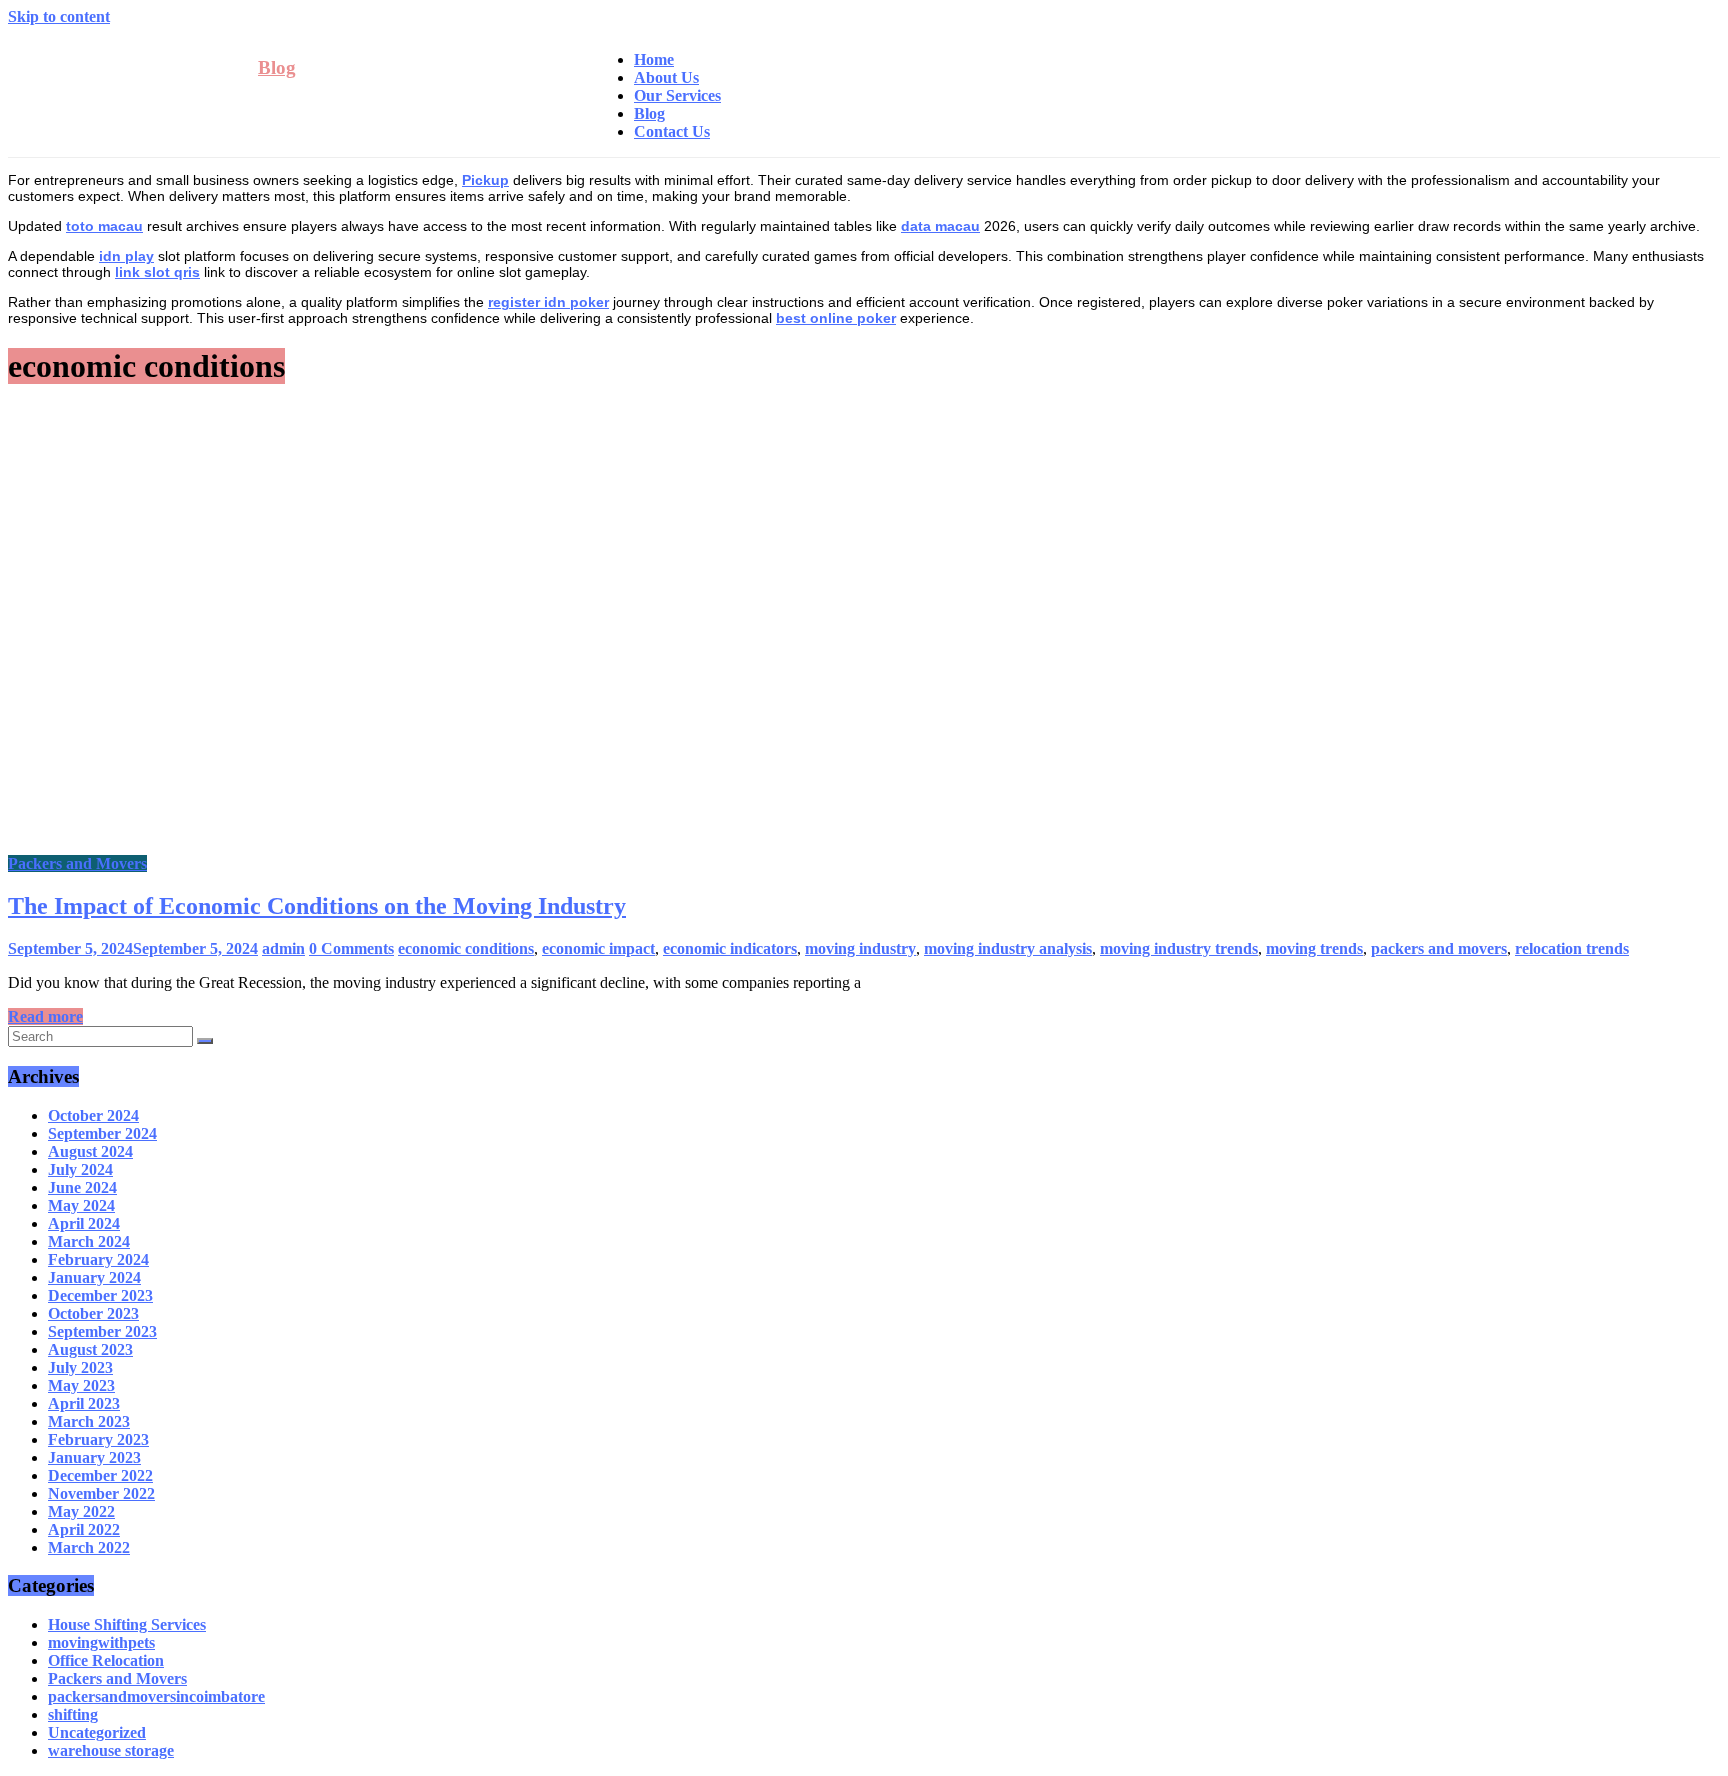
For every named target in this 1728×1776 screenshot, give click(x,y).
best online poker (836, 318)
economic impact (598, 948)
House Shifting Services (127, 1624)
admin (283, 948)
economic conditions (466, 948)
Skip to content (59, 16)
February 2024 (98, 1259)
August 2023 (90, 1349)
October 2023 (93, 1313)
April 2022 (84, 1529)
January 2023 (94, 1457)
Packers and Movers (77, 863)
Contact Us (672, 131)
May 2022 (81, 1511)
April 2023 (84, 1403)
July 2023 (80, 1367)
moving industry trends (1179, 948)
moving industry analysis (1008, 948)
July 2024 (80, 1169)
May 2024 (81, 1205)
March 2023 (89, 1421)
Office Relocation (106, 1660)
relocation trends (1572, 948)
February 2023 (98, 1439)
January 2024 (94, 1277)
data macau (940, 226)
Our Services (677, 95)
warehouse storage (111, 1750)
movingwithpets (101, 1642)
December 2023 (100, 1295)
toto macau (104, 226)
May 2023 (81, 1385)
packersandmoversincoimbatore (156, 1696)
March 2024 (89, 1241)
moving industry (860, 948)
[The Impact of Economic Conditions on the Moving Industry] (408, 845)
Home (654, 59)
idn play (126, 256)
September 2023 (102, 1331)
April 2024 (84, 1223)
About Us (666, 77)
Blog (277, 67)
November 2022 (101, 1493)
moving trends (1314, 948)
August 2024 (90, 1151)
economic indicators (730, 948)
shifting (73, 1714)
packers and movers (1439, 948)
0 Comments (351, 948)
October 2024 (93, 1115)
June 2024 (82, 1187)
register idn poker (548, 302)
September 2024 (102, 1133)
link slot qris (157, 272)
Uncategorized (97, 1732)
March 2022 (89, 1547)
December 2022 (100, 1475)
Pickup (485, 180)
